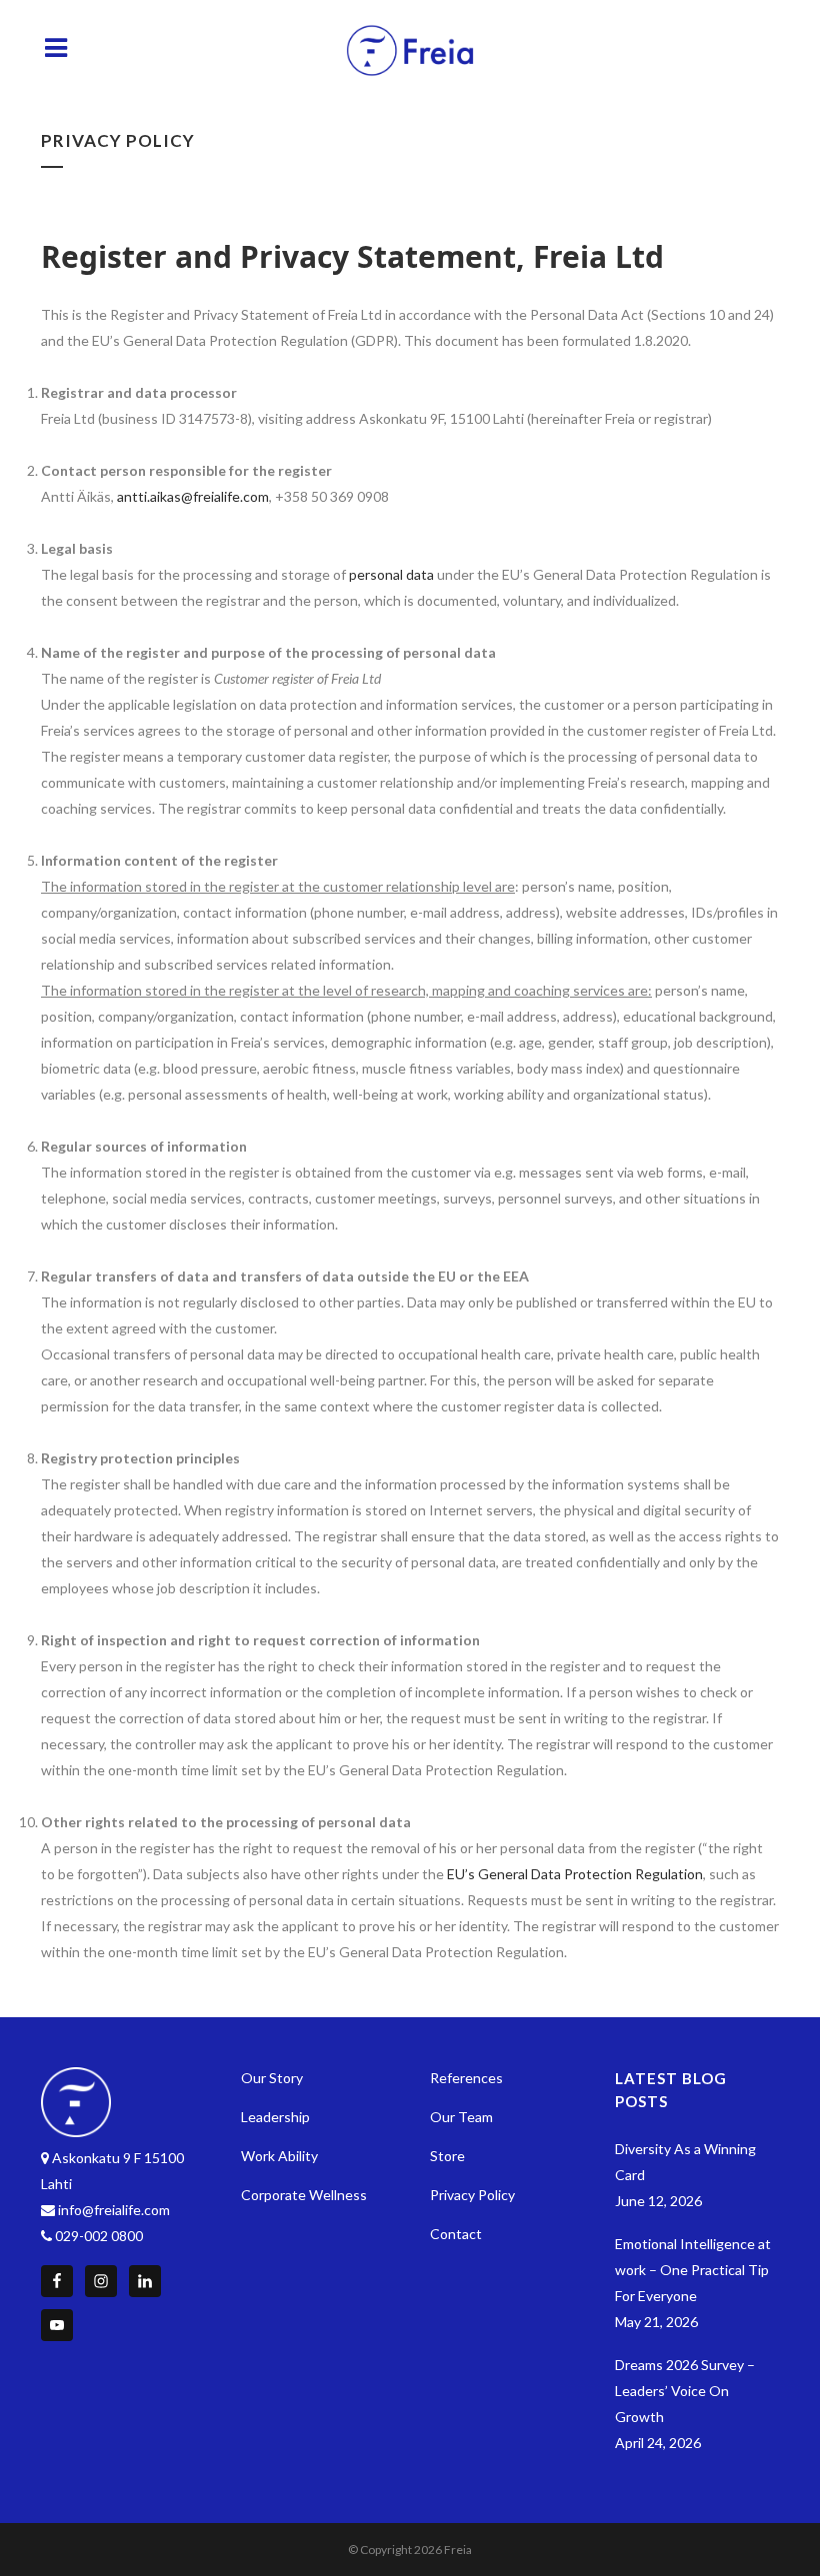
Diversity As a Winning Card (685, 2162)
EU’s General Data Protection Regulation (575, 1874)
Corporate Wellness (304, 2195)
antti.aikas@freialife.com (193, 496)
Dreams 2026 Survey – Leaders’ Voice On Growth (685, 2391)
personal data (391, 574)
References (466, 2078)
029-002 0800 (99, 2236)
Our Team (461, 2117)
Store (447, 2156)
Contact (456, 2234)
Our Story (272, 2078)
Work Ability (279, 2156)
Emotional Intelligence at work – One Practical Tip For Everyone (693, 2270)
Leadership (275, 2117)
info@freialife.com (114, 2210)
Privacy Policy (472, 2195)
